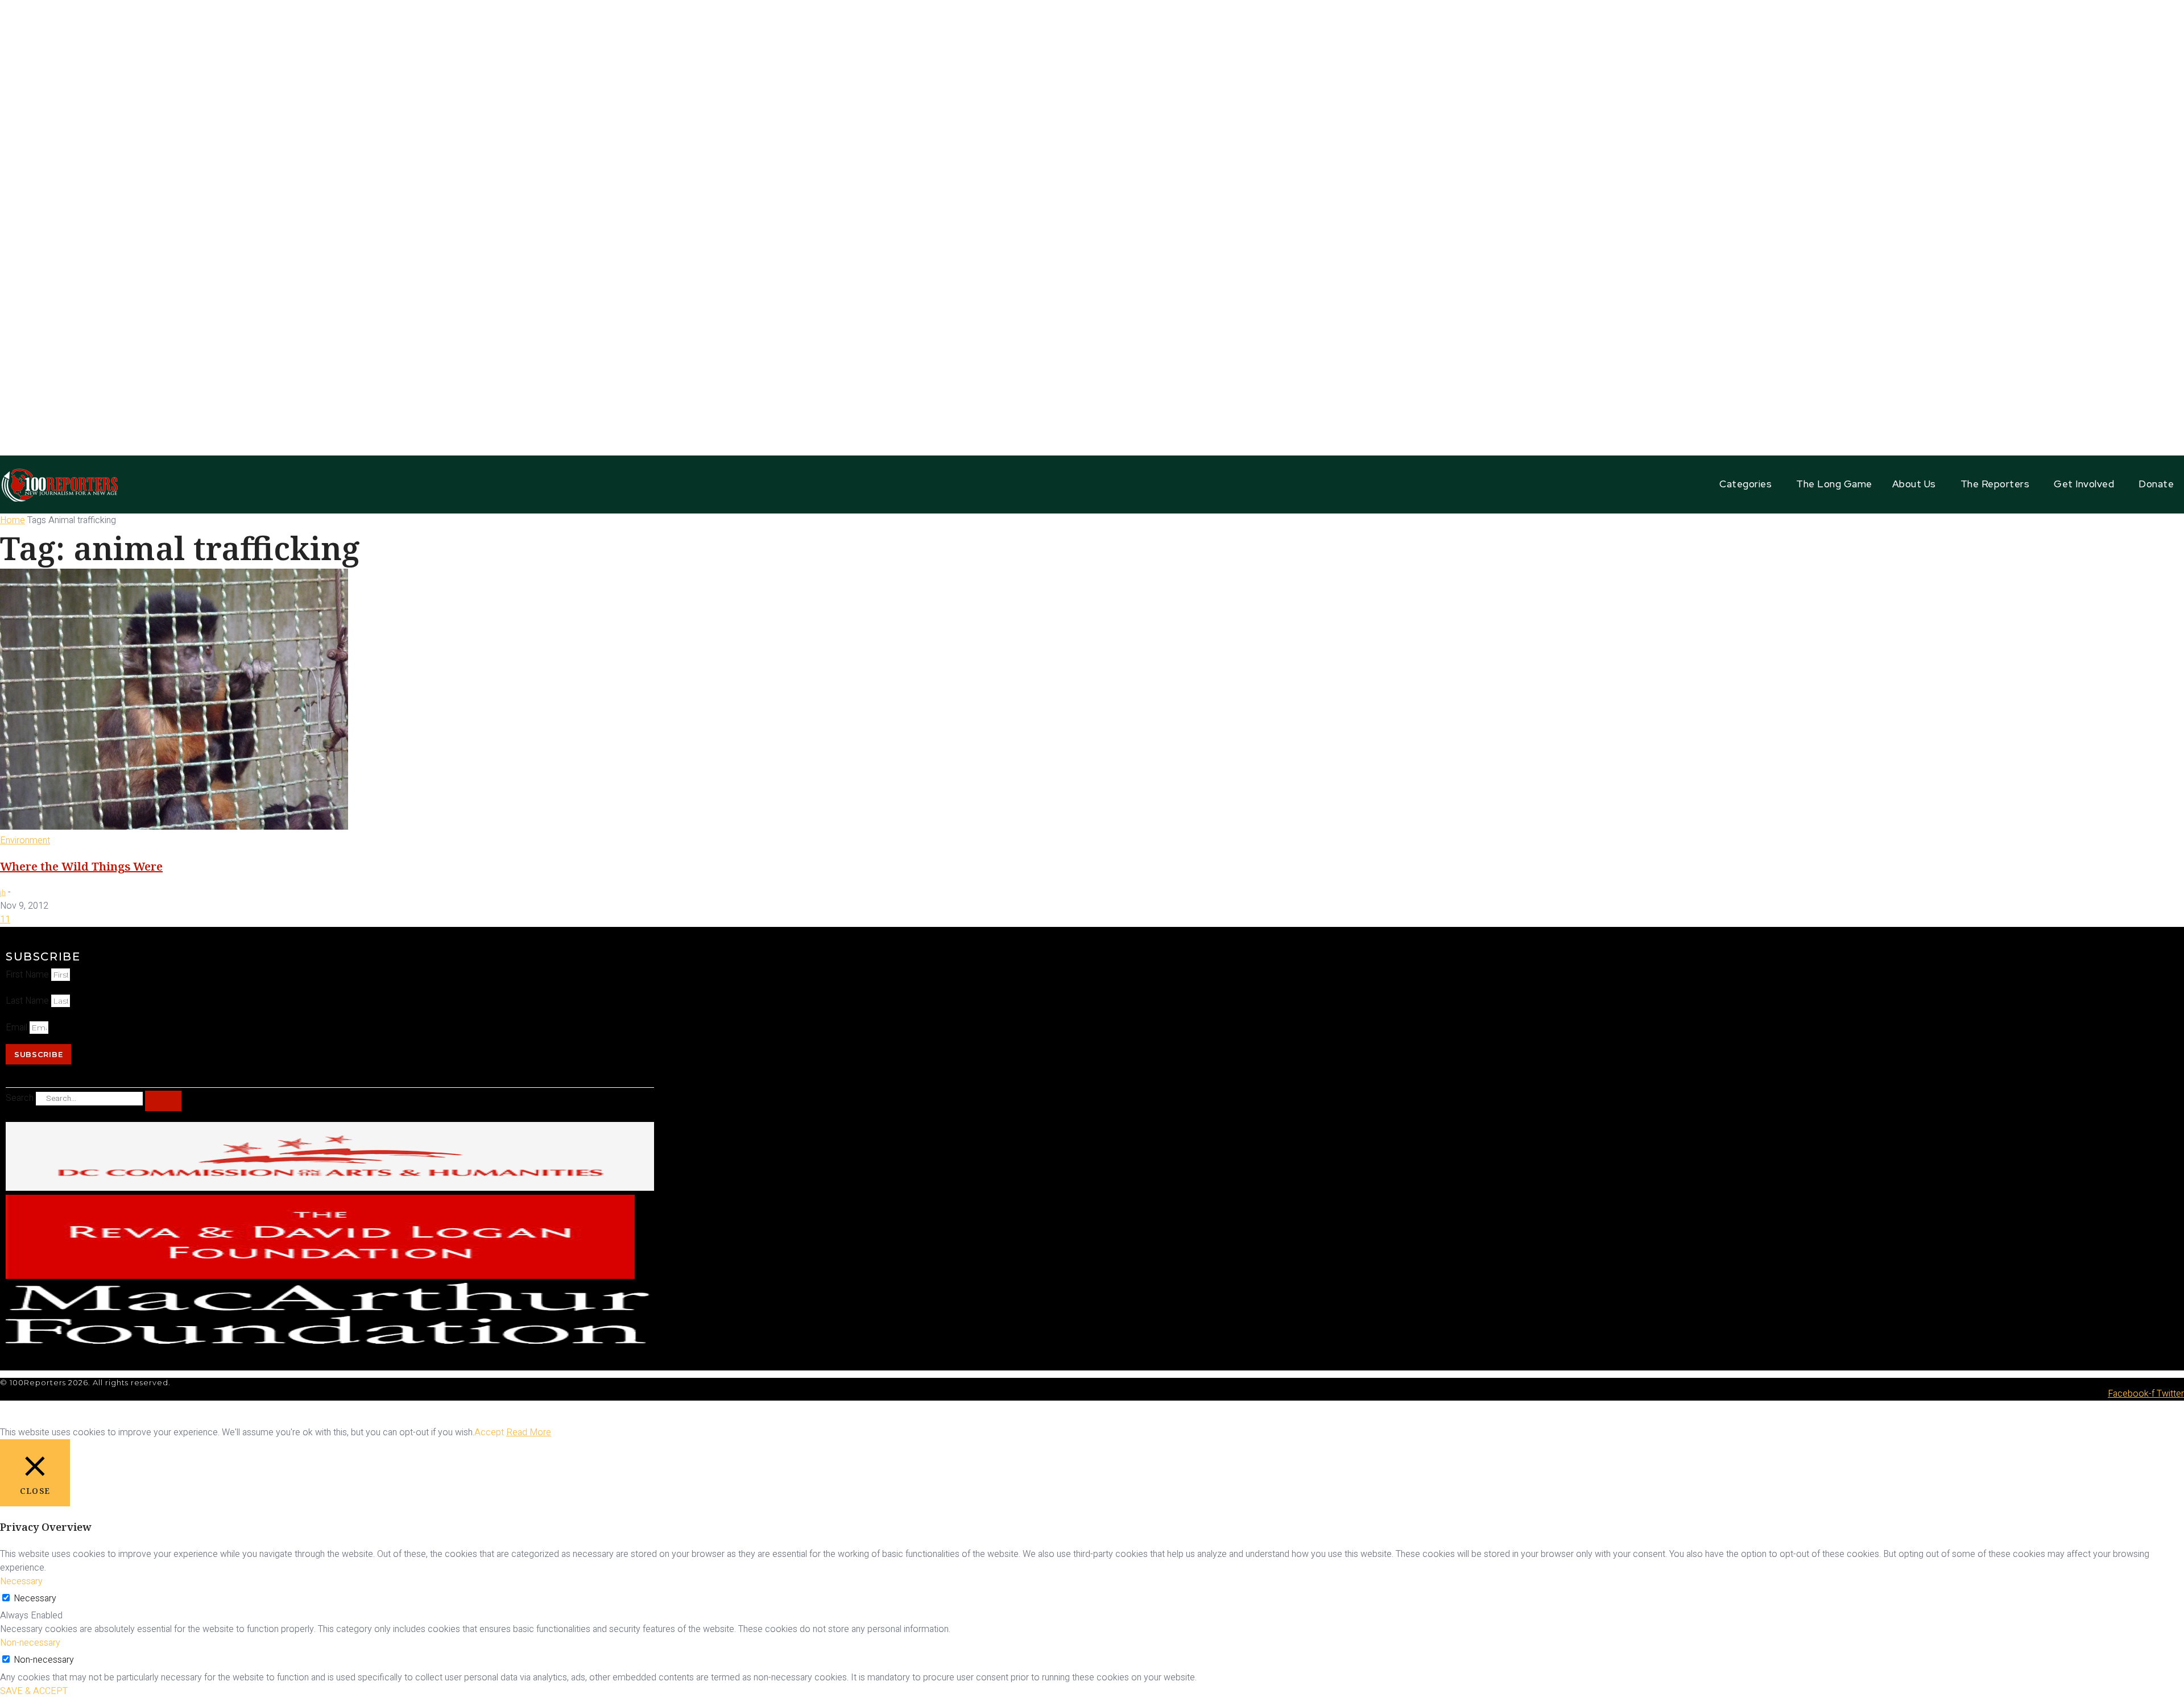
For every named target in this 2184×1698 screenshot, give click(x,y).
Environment (25, 840)
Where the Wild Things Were (81, 866)
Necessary (35, 1598)
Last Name (28, 1001)
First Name (28, 975)
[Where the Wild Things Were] (174, 827)
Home (13, 520)
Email (18, 1028)
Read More (529, 1432)
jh (3, 893)
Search (20, 1098)
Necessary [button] (21, 1581)
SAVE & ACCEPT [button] (34, 1691)
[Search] (163, 1101)
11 (5, 920)
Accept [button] (489, 1432)
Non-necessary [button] (30, 1643)
